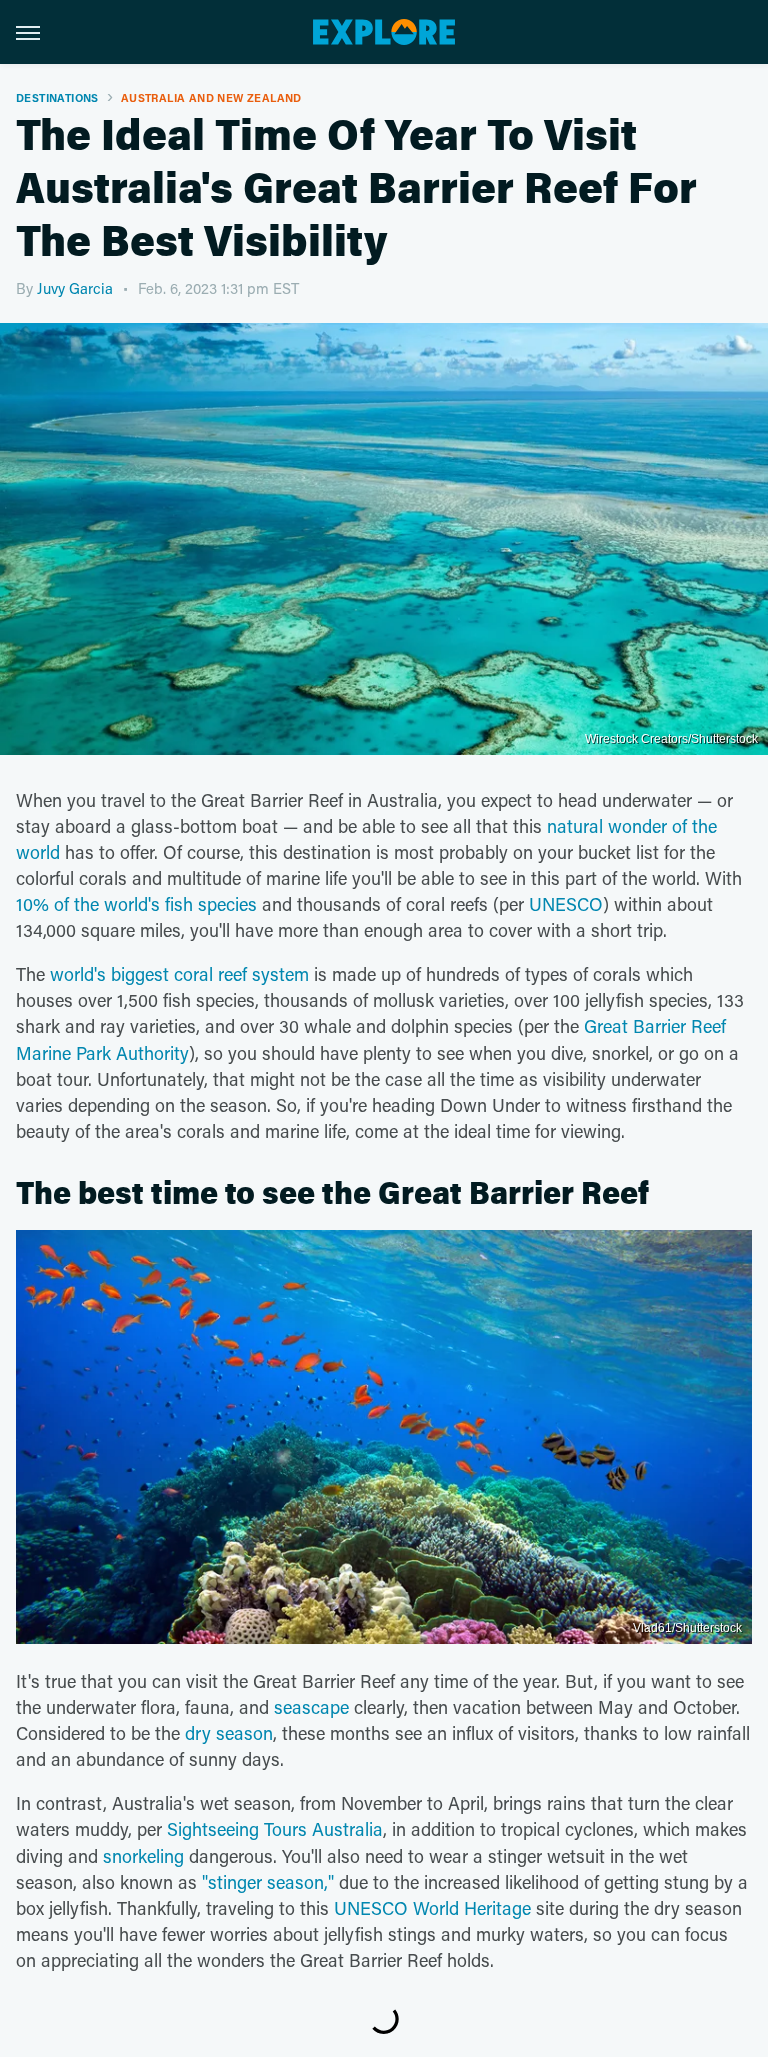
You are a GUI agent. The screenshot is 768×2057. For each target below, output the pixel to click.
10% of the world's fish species (136, 904)
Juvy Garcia (75, 288)
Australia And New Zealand (211, 97)
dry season (229, 1733)
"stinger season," (268, 1882)
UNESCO (566, 904)
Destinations (57, 97)
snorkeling (143, 1856)
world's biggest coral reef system (179, 974)
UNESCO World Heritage (432, 1908)
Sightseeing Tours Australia (275, 1829)
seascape (311, 1707)
